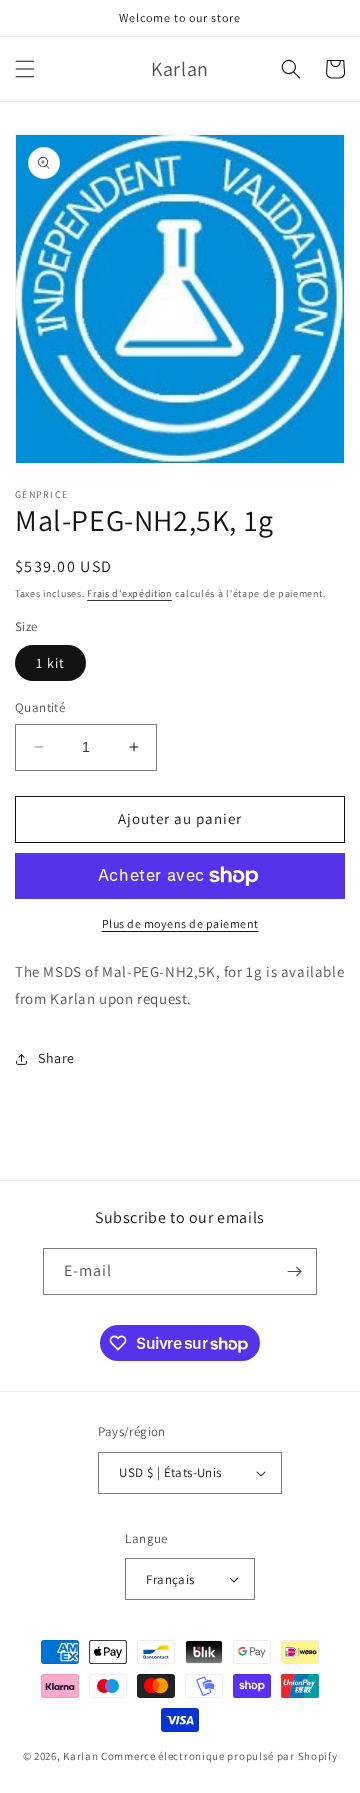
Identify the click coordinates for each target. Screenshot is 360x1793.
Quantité (40, 707)
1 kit (50, 663)
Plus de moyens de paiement (180, 923)
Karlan (80, 1756)
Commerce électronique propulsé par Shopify (219, 1756)
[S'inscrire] (294, 1271)
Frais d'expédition (129, 593)
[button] (25, 69)
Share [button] (56, 1058)
